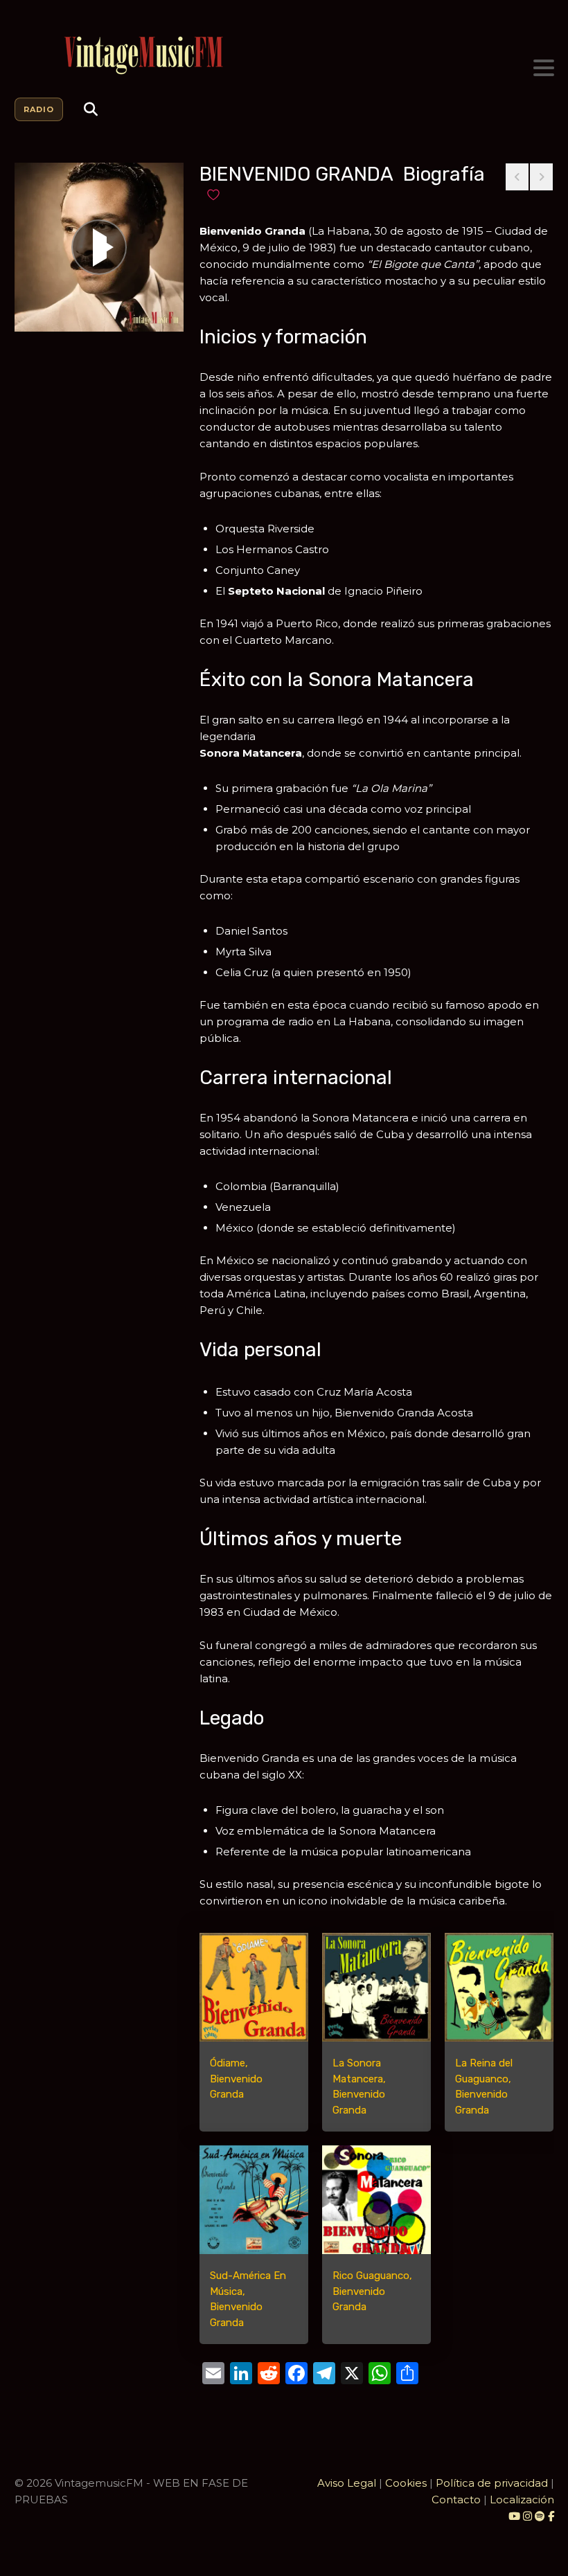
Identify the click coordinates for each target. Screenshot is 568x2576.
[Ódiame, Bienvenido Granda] (254, 1987)
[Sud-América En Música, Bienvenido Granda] (254, 2200)
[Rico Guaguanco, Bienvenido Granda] (376, 2200)
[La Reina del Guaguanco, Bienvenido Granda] (499, 1987)
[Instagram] (529, 2516)
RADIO (39, 109)
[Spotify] (540, 2516)
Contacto (456, 2500)
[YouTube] (514, 2516)
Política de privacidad (492, 2483)
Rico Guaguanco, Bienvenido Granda (372, 2291)
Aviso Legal (347, 2483)
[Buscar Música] (91, 109)
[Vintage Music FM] (284, 56)
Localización (522, 2500)
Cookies (406, 2483)
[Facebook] (551, 2516)
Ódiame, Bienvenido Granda (236, 2079)
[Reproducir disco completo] (99, 247)
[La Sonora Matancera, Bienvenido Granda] (376, 1987)
